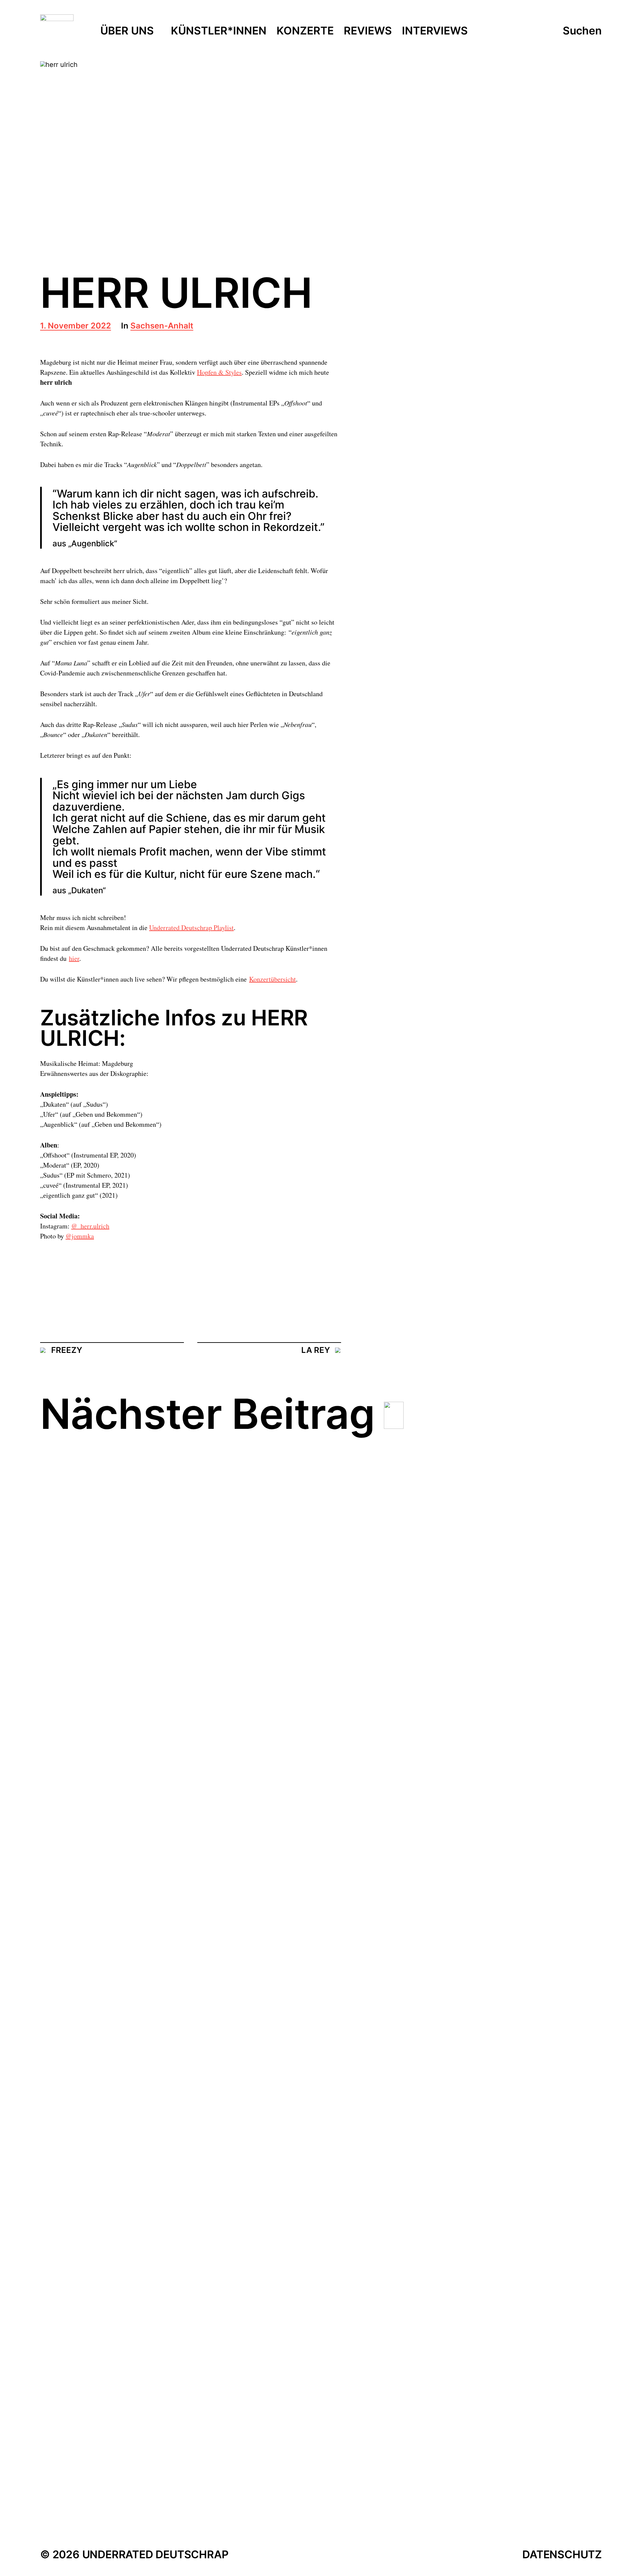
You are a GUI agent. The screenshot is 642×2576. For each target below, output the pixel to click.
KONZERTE (305, 31)
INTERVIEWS (435, 31)
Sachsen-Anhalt (162, 326)
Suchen (582, 31)
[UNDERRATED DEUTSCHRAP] (57, 31)
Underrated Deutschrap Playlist (191, 928)
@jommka (80, 1236)
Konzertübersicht (273, 979)
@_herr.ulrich (90, 1226)
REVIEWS (368, 31)
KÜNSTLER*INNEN (219, 31)
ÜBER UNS (127, 31)
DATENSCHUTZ (562, 2554)
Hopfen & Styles (219, 372)
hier (74, 958)
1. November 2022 (76, 326)
